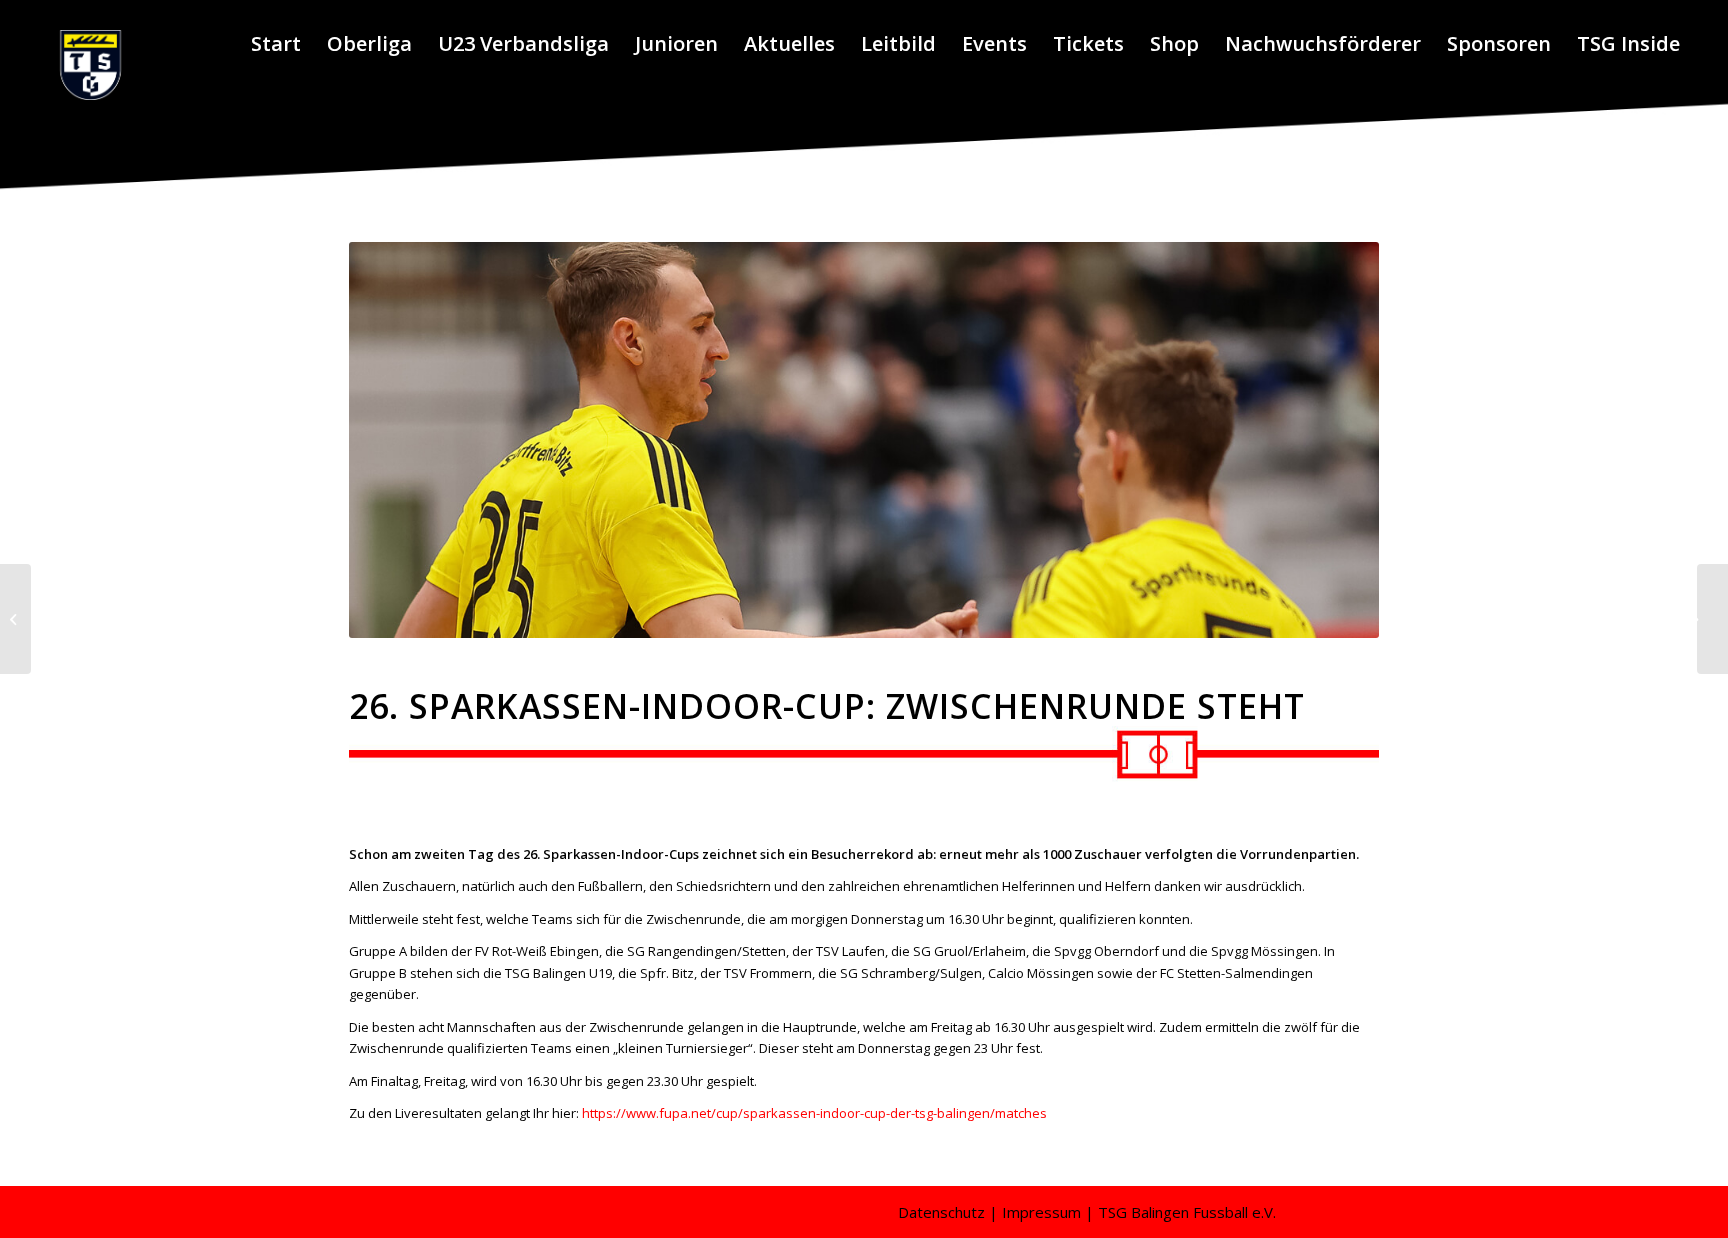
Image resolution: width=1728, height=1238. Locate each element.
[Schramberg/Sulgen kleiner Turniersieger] (1712, 619)
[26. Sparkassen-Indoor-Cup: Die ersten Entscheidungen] (15, 619)
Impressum (1041, 1212)
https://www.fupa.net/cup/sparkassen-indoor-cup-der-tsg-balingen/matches (814, 1113)
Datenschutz (941, 1212)
